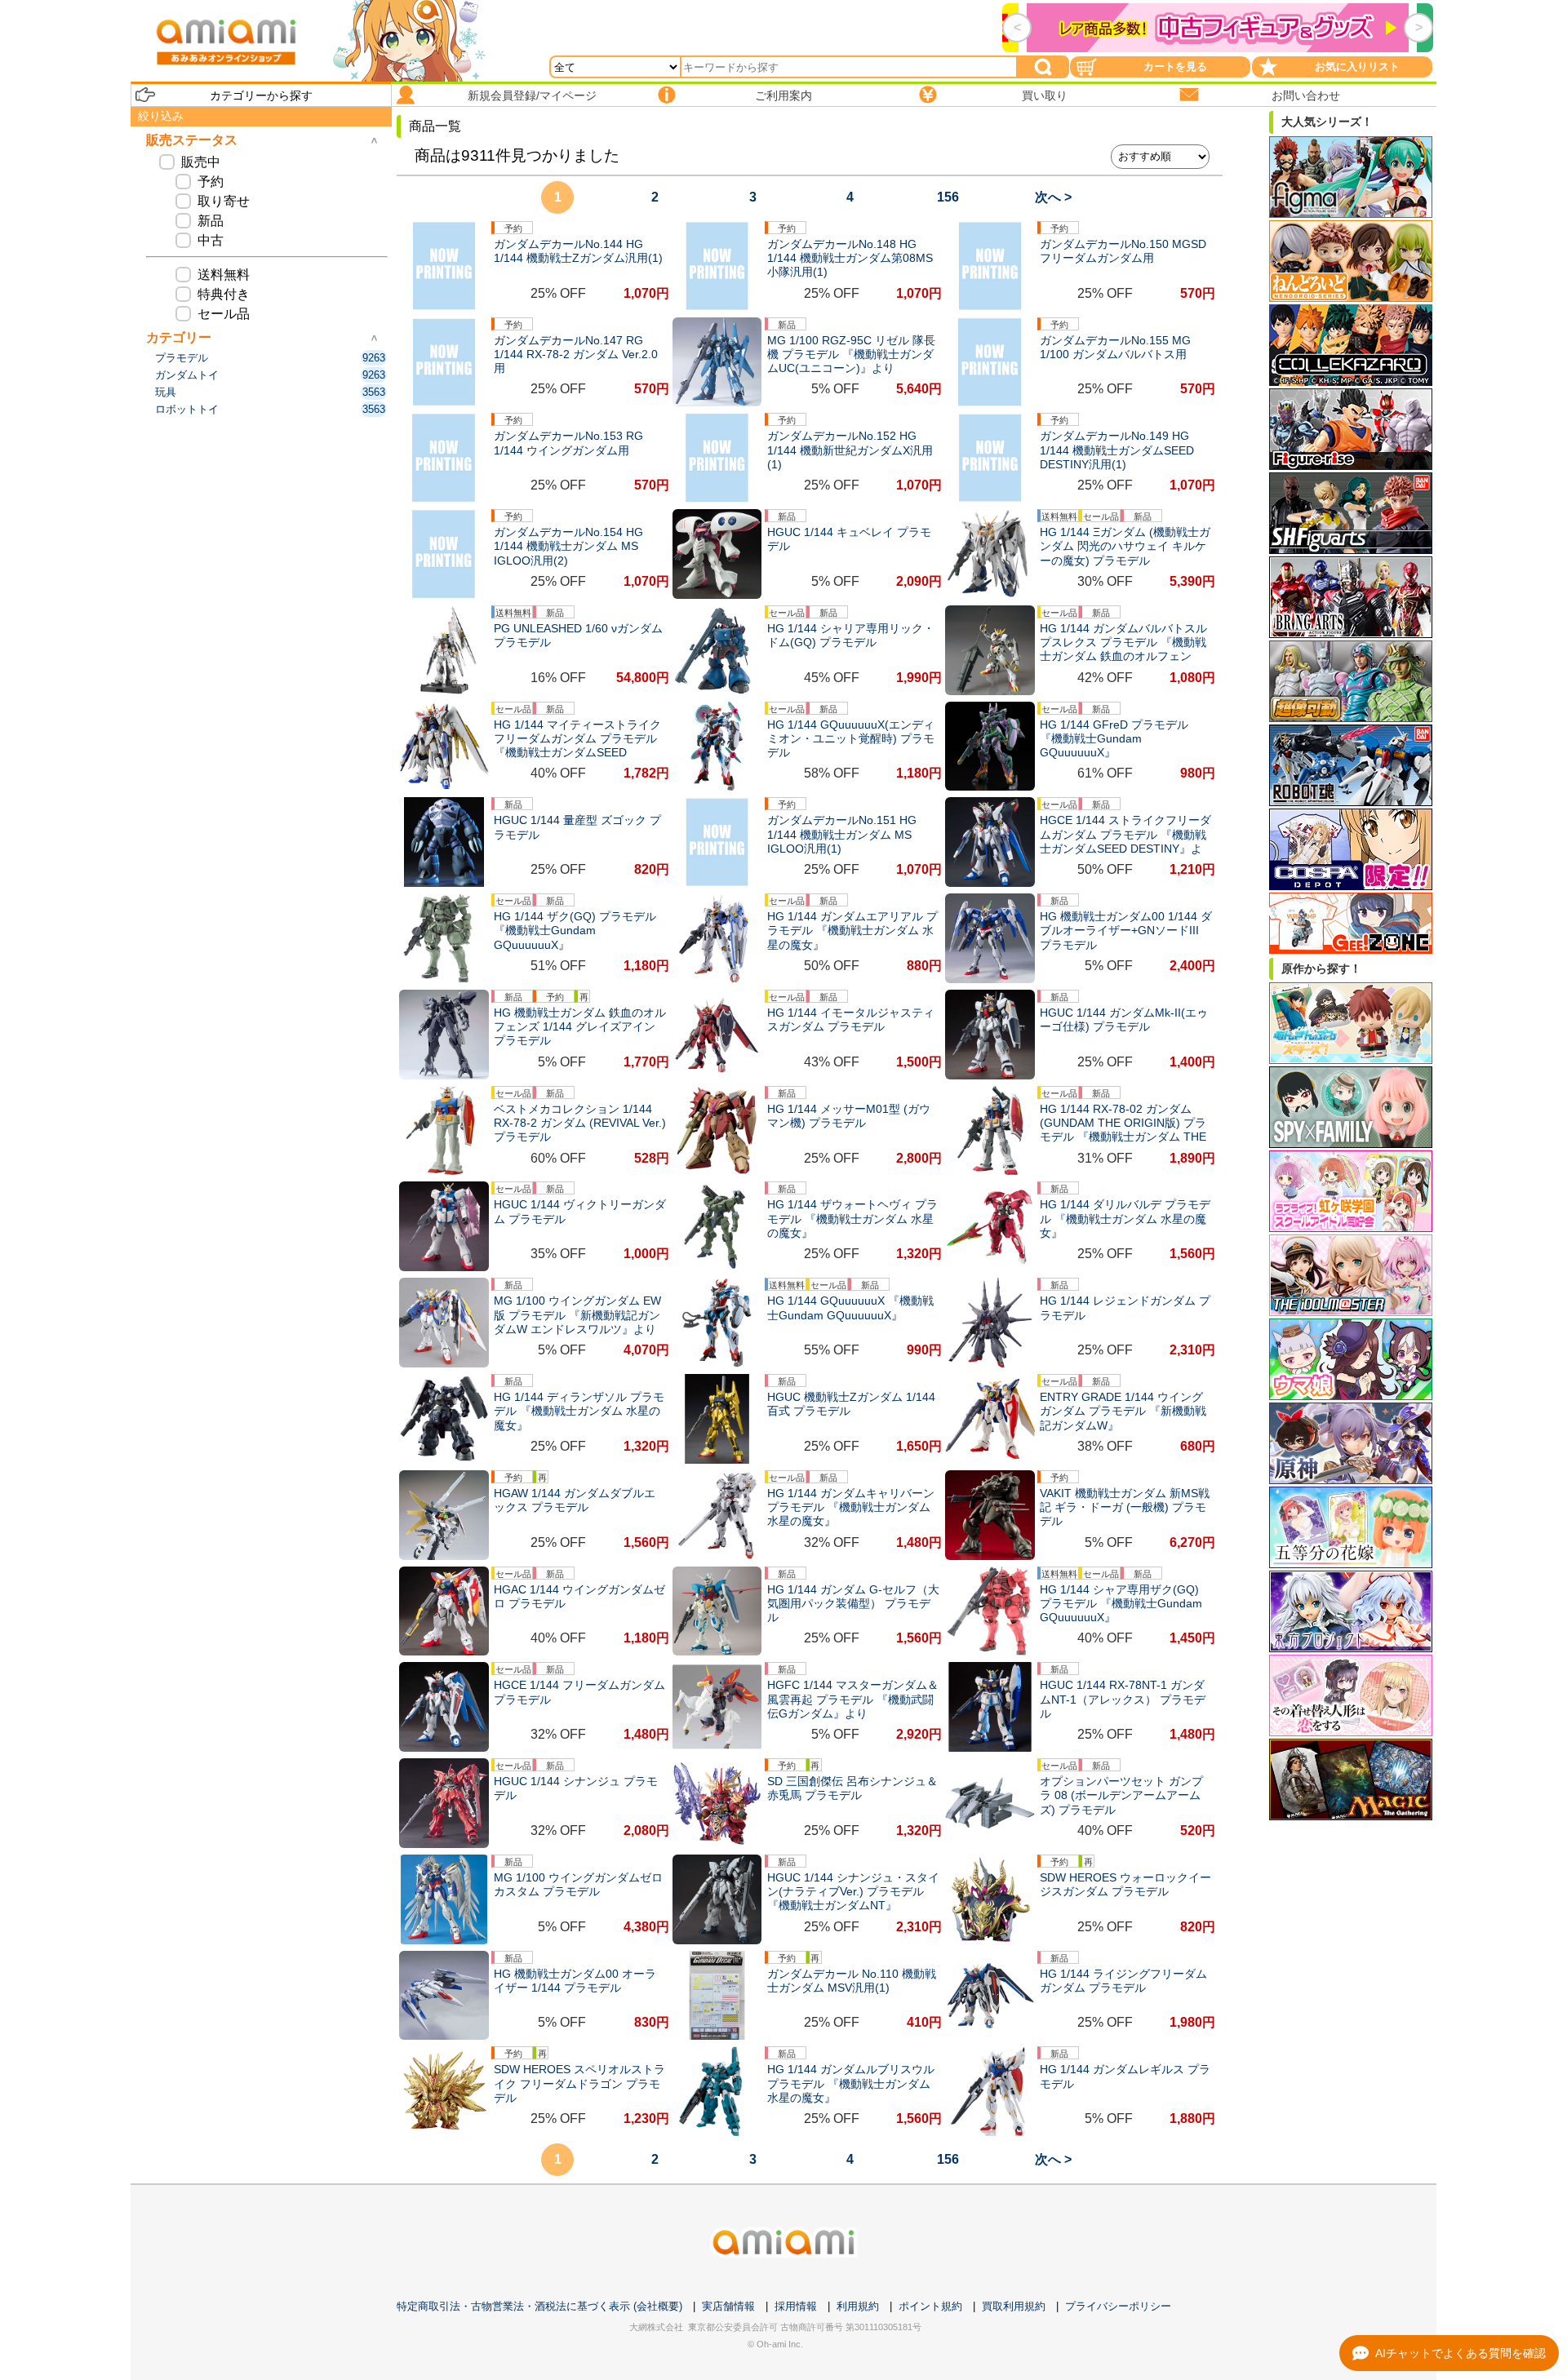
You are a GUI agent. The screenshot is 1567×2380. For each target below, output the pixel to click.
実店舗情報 (728, 2306)
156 (948, 197)
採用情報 (796, 2306)
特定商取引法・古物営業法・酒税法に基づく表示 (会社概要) (539, 2306)
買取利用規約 (1014, 2306)
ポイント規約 (930, 2306)
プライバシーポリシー (1118, 2306)
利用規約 (858, 2306)
